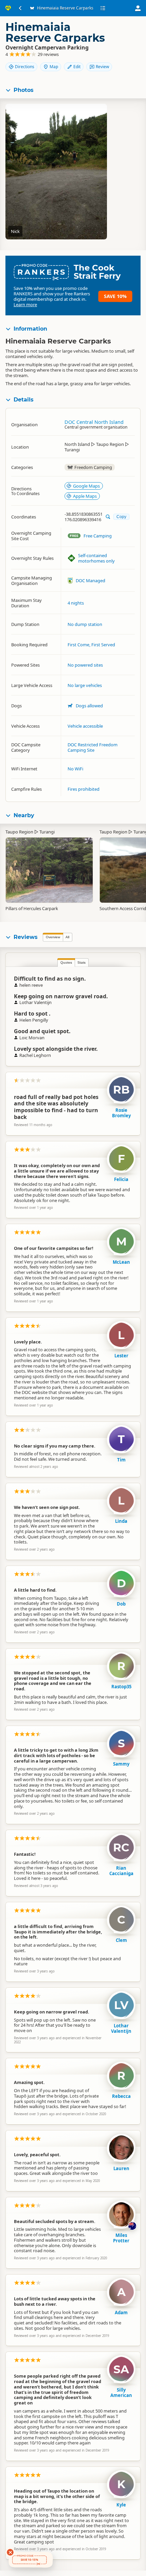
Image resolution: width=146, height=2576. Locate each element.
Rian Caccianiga (121, 1871)
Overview (53, 937)
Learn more (25, 304)
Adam (121, 2313)
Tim (121, 1460)
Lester (121, 1356)
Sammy (121, 1764)
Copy (121, 517)
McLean (121, 1262)
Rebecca (121, 2096)
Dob (121, 1604)
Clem (121, 1940)
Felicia (121, 1179)
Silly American (121, 2393)
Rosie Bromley (121, 1113)
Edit (77, 67)
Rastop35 (121, 1687)
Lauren (121, 2168)
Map (54, 67)
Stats (81, 962)
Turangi (47, 832)
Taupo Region (19, 832)
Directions (25, 67)
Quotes (66, 962)
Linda (121, 1521)
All (67, 937)
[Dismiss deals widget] (10, 2552)
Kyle (121, 2505)
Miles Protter (121, 2238)
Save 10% (115, 296)
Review (102, 67)
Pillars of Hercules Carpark (32, 908)
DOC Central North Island (94, 422)
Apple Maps (85, 496)
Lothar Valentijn (121, 2028)
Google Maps (86, 486)
